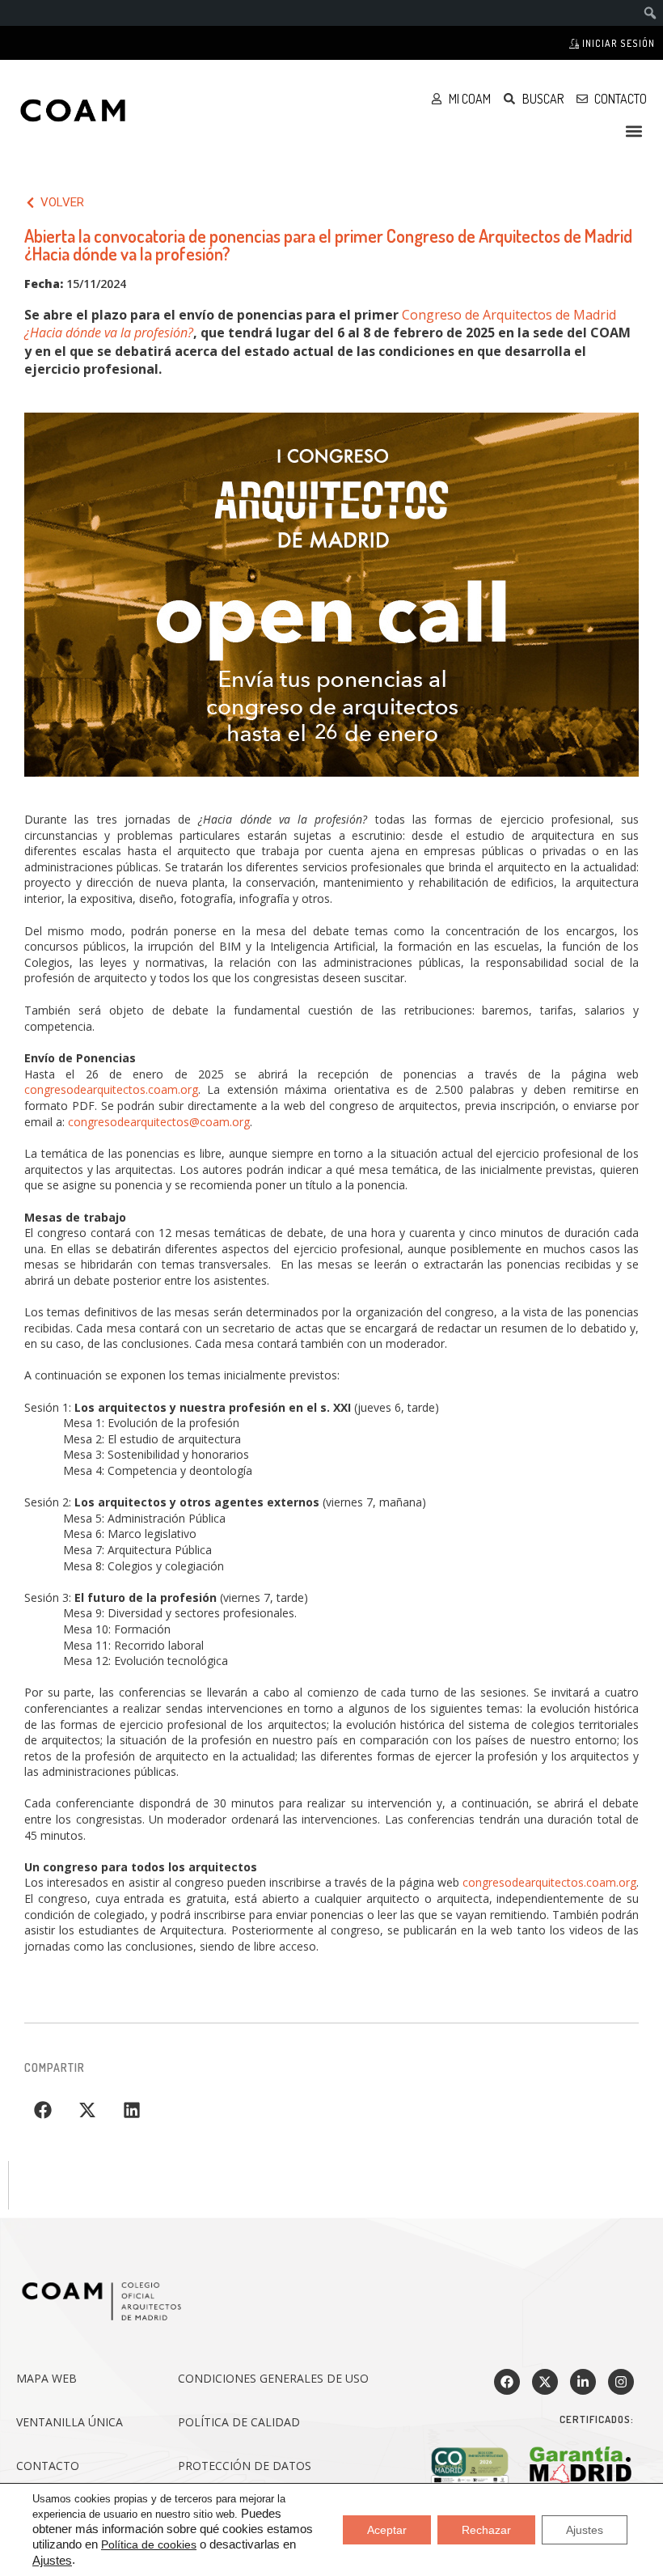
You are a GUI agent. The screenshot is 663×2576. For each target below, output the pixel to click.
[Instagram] (621, 2382)
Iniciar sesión (617, 43)
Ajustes (52, 2561)
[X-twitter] (545, 2382)
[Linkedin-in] (583, 2382)
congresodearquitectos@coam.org (159, 1122)
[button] (633, 131)
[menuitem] (650, 13)
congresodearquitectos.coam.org (111, 1089)
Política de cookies (149, 2544)
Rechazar (486, 2530)
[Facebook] (507, 2382)
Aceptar (387, 2530)
